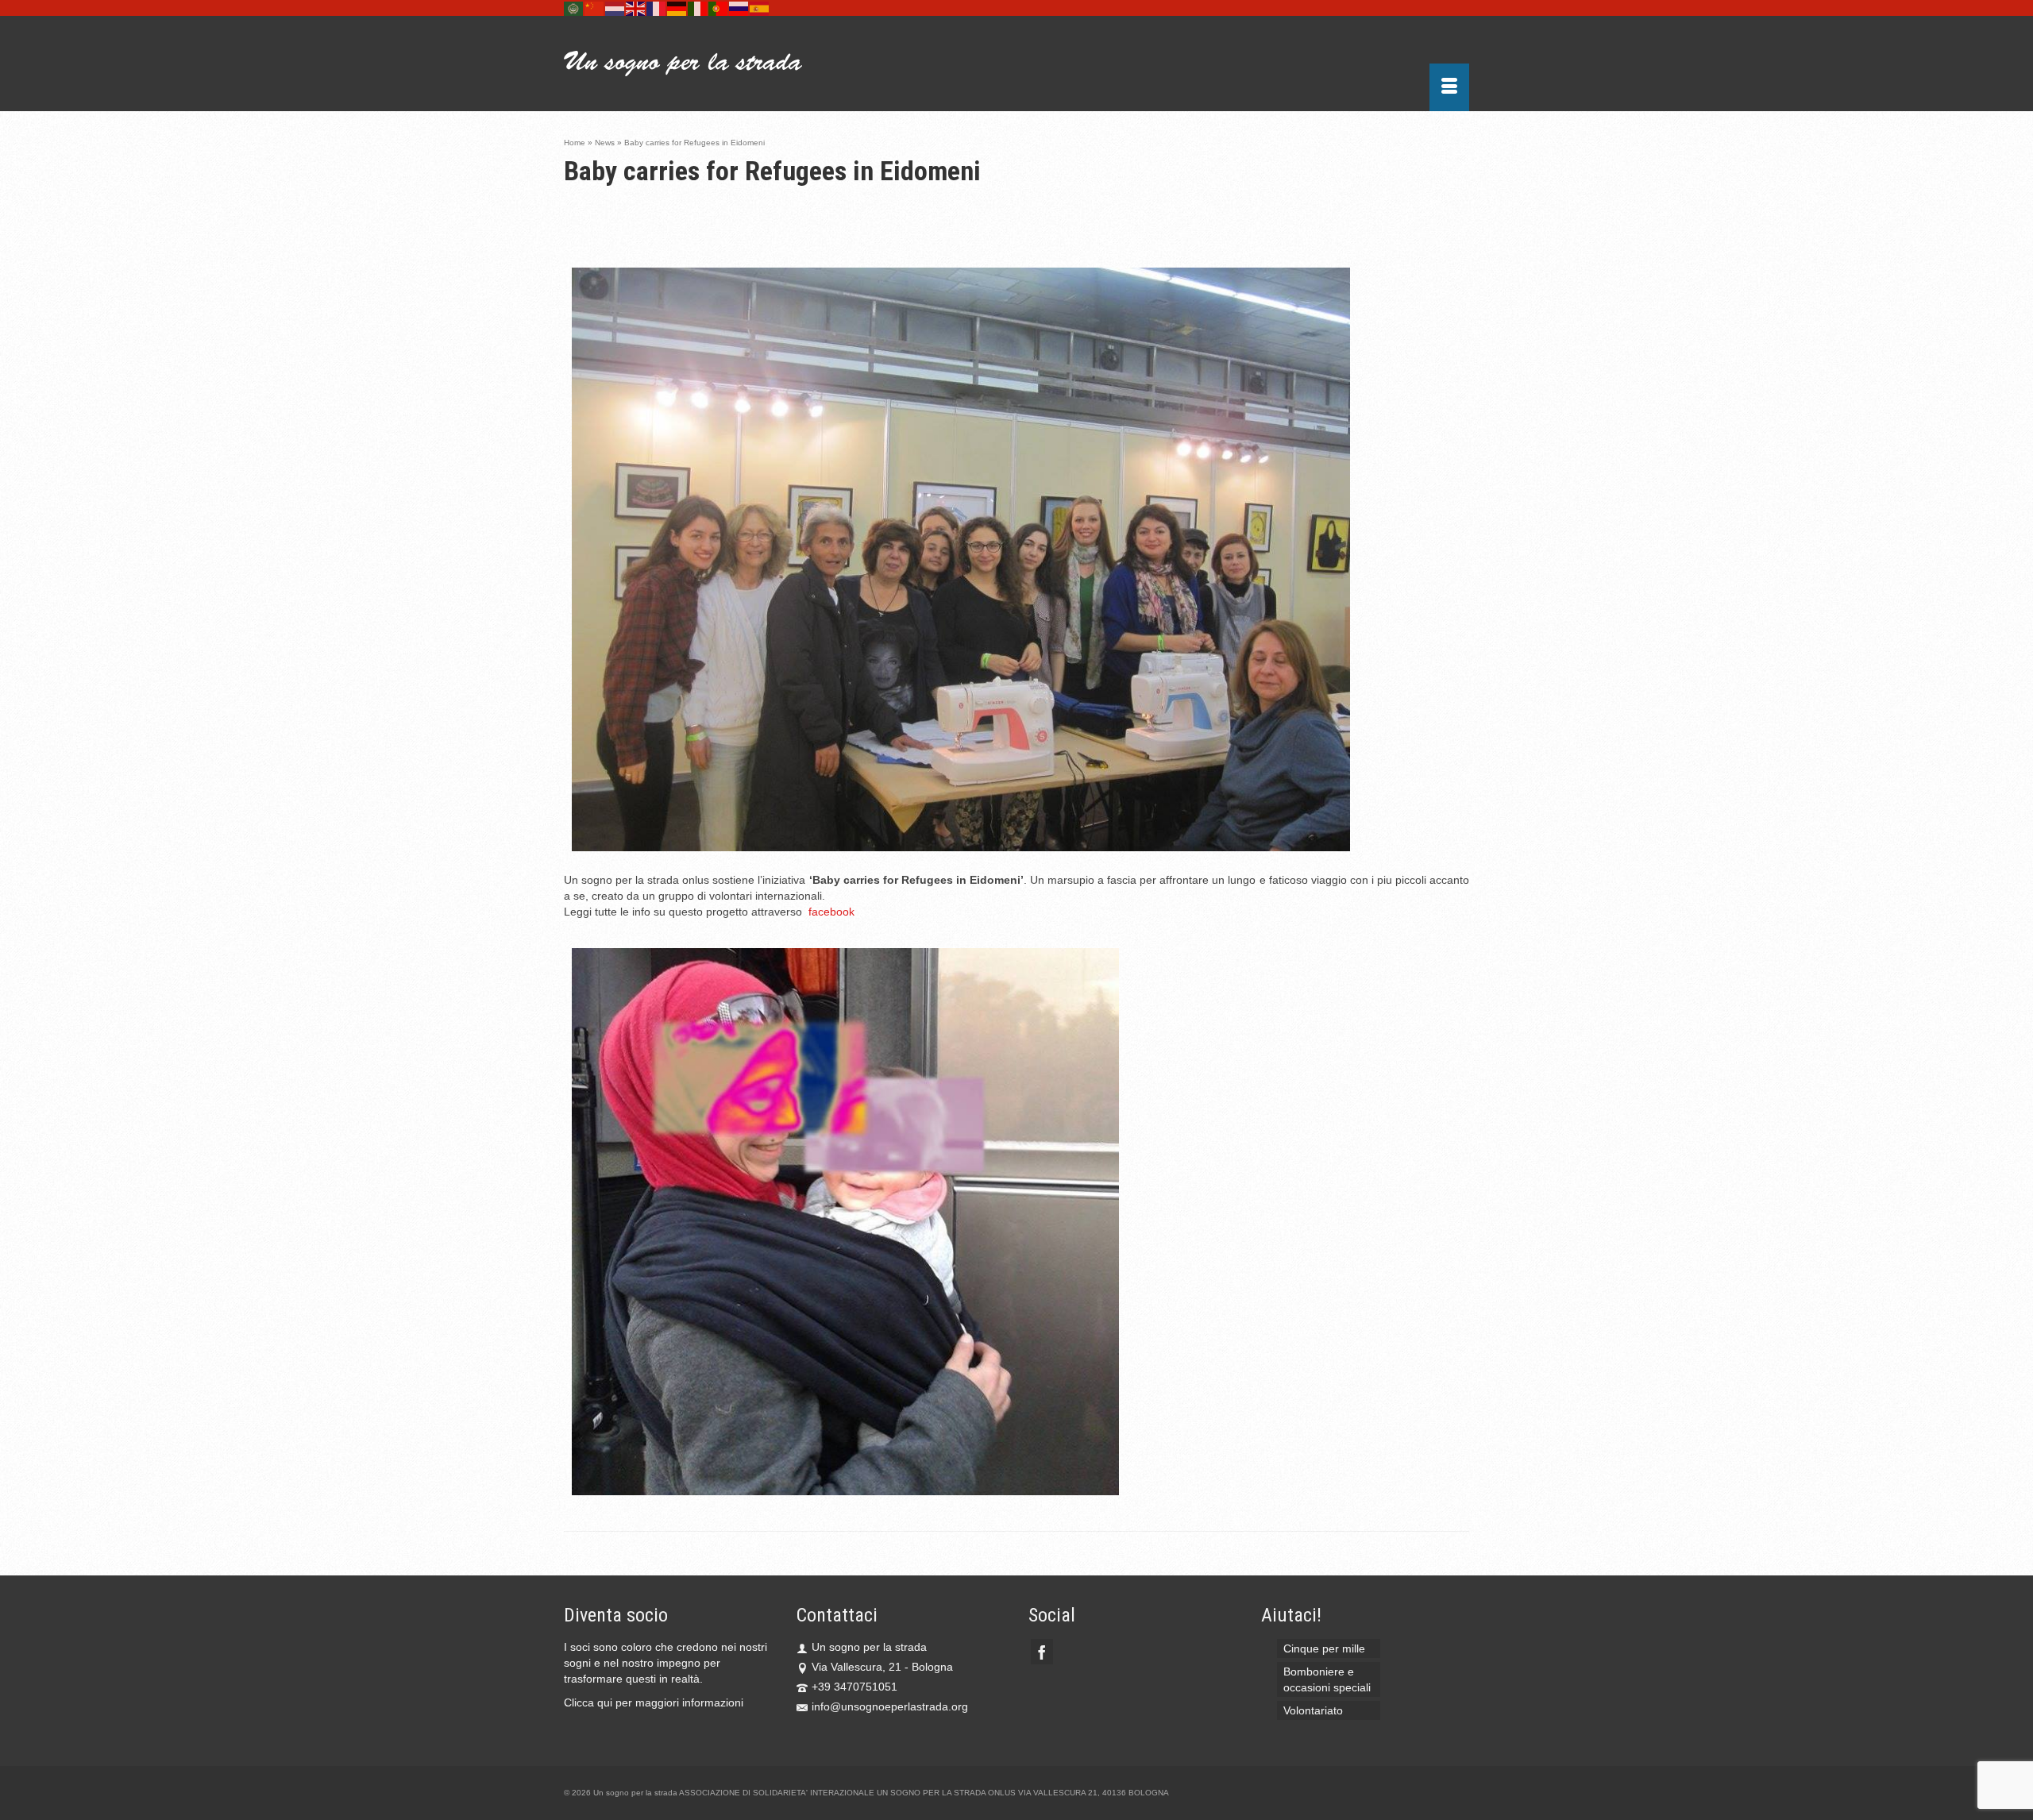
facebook (831, 912)
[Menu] (1449, 87)
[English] (636, 8)
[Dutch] (615, 8)
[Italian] (698, 8)
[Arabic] (574, 8)
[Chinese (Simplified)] (595, 8)
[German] (677, 8)
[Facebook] (1042, 1651)
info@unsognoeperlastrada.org (890, 1706)
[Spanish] (760, 8)
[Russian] (739, 8)
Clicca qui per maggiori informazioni (654, 1702)
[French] (657, 8)
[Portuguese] (719, 8)
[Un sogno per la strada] (707, 64)
